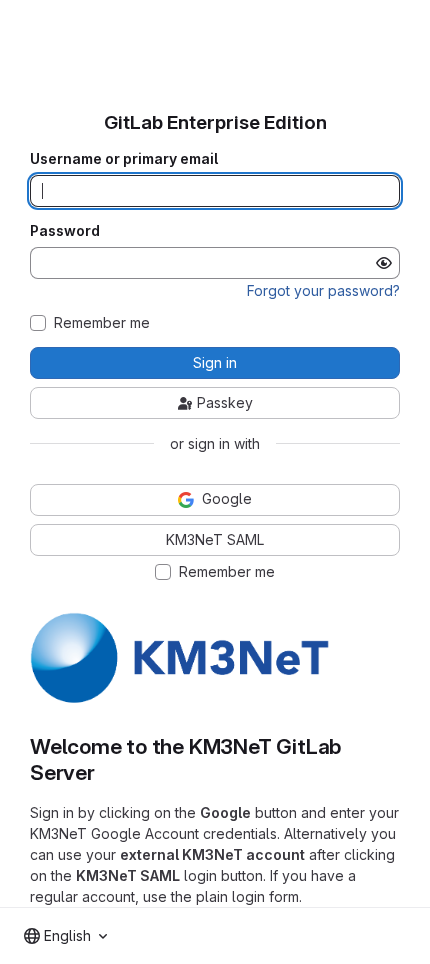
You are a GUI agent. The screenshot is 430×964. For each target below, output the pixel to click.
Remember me (102, 323)
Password (65, 231)
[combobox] (65, 936)
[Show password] (384, 263)
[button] (180, 699)
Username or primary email (124, 159)
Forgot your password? (323, 290)
